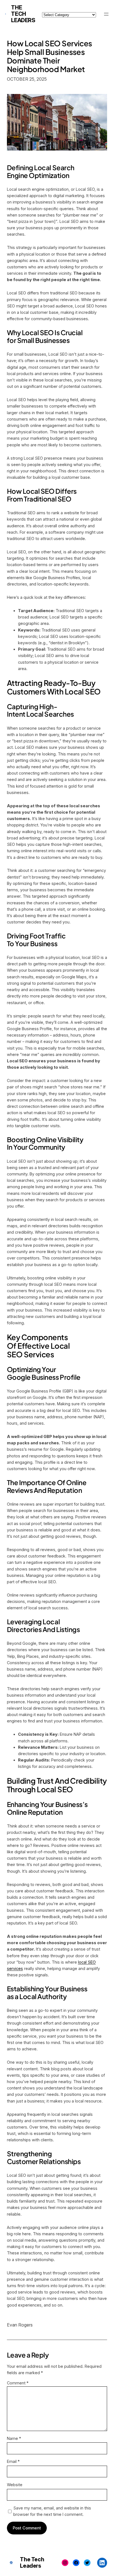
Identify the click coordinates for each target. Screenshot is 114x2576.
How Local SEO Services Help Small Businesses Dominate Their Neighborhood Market (50, 56)
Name (14, 2438)
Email (13, 2461)
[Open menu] (106, 14)
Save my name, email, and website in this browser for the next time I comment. (52, 2511)
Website (15, 2485)
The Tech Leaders (23, 14)
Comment (18, 2383)
